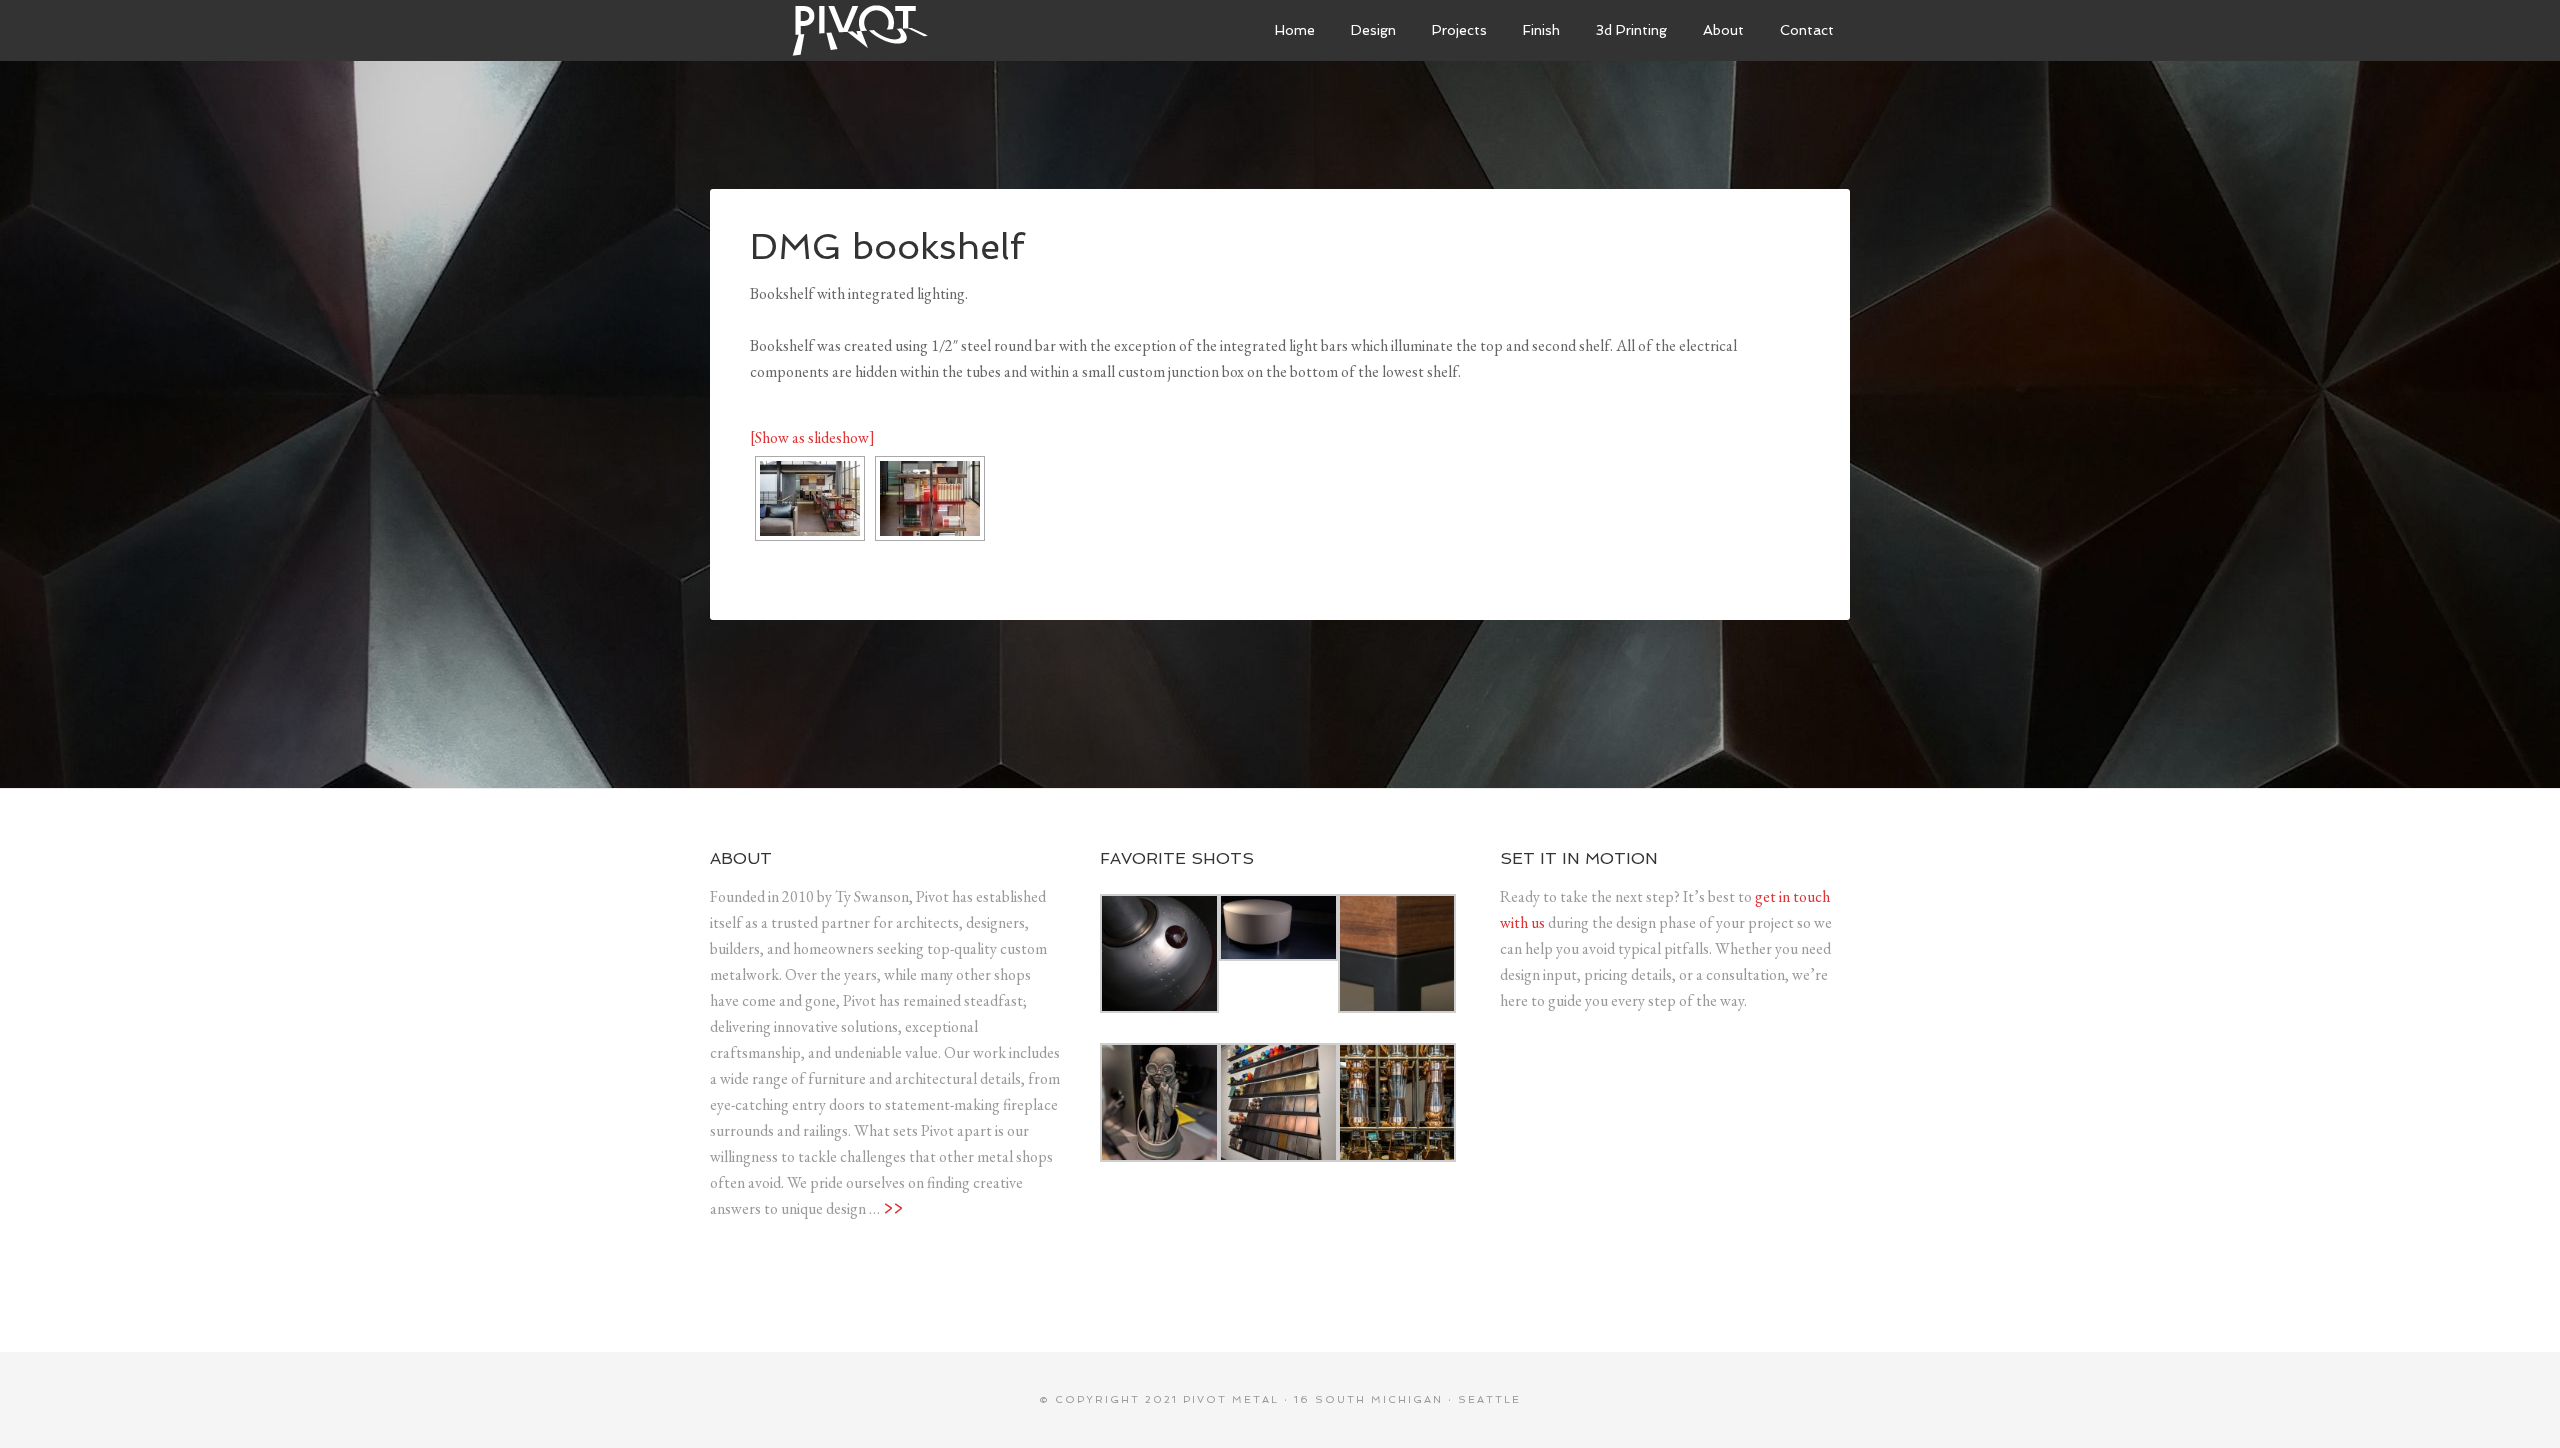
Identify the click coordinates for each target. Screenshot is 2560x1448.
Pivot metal (1231, 1399)
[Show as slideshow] (812, 437)
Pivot (860, 30)
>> (893, 1208)
